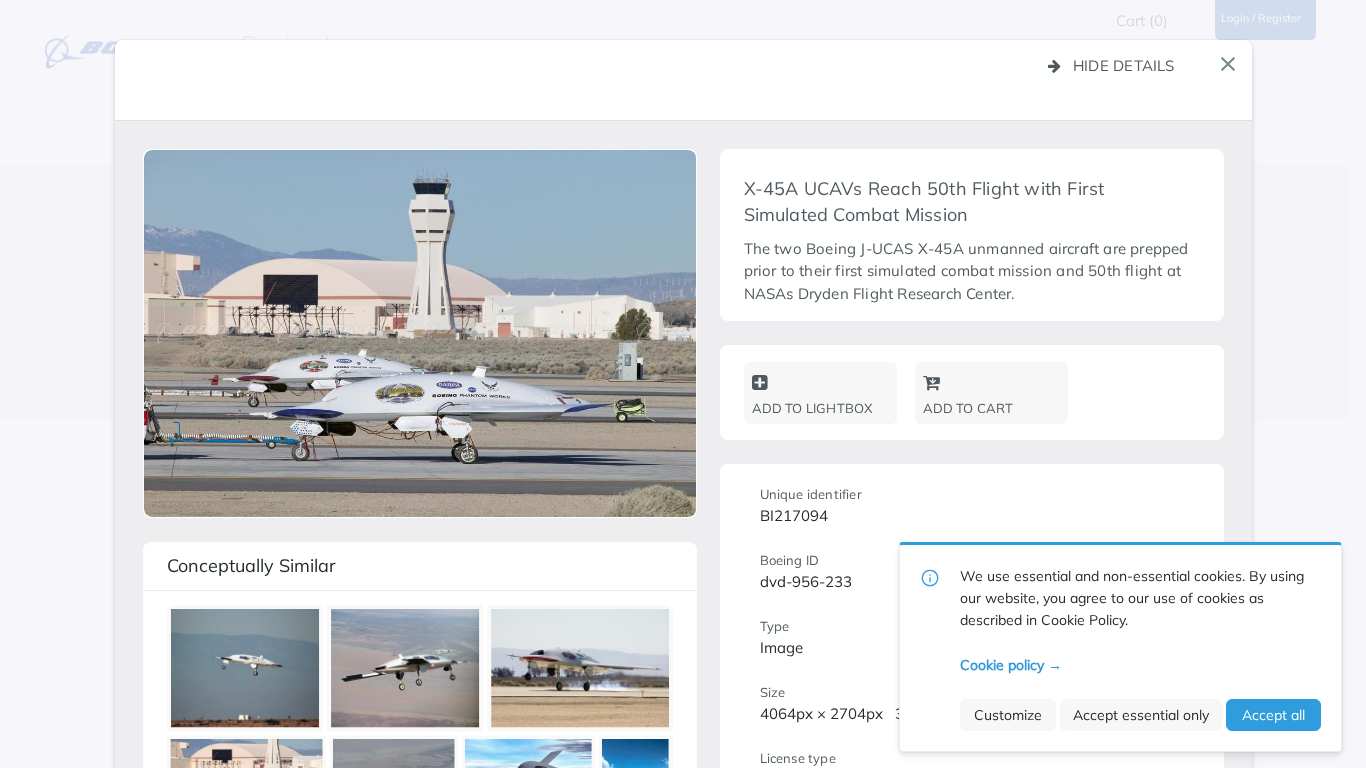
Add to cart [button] (968, 408)
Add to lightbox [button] (812, 408)
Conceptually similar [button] (251, 565)
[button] (1228, 64)
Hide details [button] (1124, 65)
